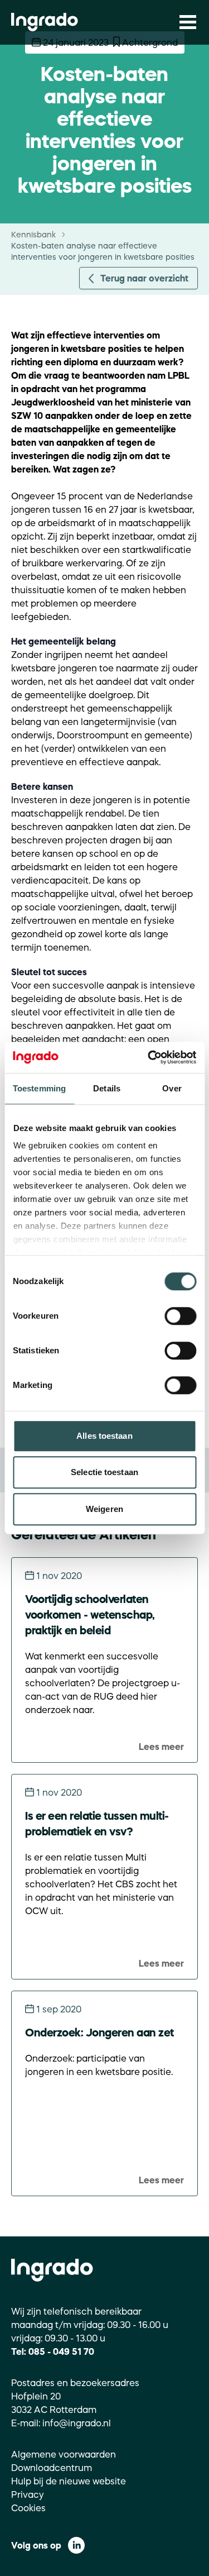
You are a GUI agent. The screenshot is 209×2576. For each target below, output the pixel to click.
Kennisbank (33, 235)
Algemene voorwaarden (64, 2454)
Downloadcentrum (52, 2468)
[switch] (180, 1316)
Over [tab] (172, 1088)
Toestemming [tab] (39, 1088)
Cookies (28, 2508)
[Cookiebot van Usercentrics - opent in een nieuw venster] (149, 1057)
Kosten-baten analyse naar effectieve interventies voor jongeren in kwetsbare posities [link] (103, 251)
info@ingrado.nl (77, 2423)
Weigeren (104, 1509)
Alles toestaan (104, 1436)
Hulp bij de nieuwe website (69, 2481)
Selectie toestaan (104, 1472)
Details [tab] (107, 1088)
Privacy (28, 2494)
